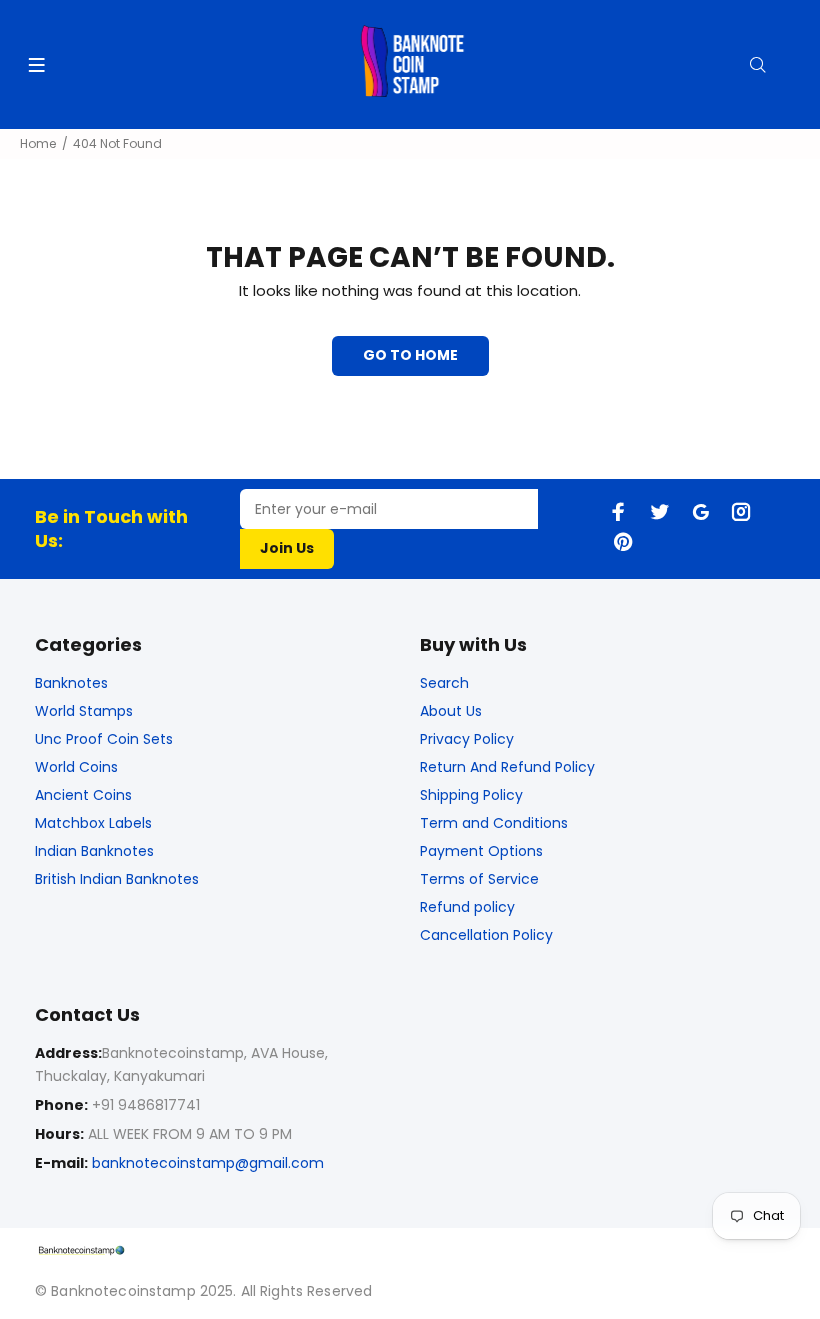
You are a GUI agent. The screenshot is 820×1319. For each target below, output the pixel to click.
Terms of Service (479, 879)
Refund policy (467, 907)
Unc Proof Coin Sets (104, 739)
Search (444, 683)
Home (38, 143)
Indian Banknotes (94, 851)
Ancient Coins (83, 795)
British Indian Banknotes (117, 879)
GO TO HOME (410, 355)
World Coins (76, 767)
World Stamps (84, 711)
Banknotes (71, 683)
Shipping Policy (471, 795)
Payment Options (481, 851)
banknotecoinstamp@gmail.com (208, 1163)
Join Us (287, 548)
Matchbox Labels (93, 823)
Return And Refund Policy (507, 767)
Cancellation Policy (486, 935)
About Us (451, 711)
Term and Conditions (494, 823)
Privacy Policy (467, 739)
